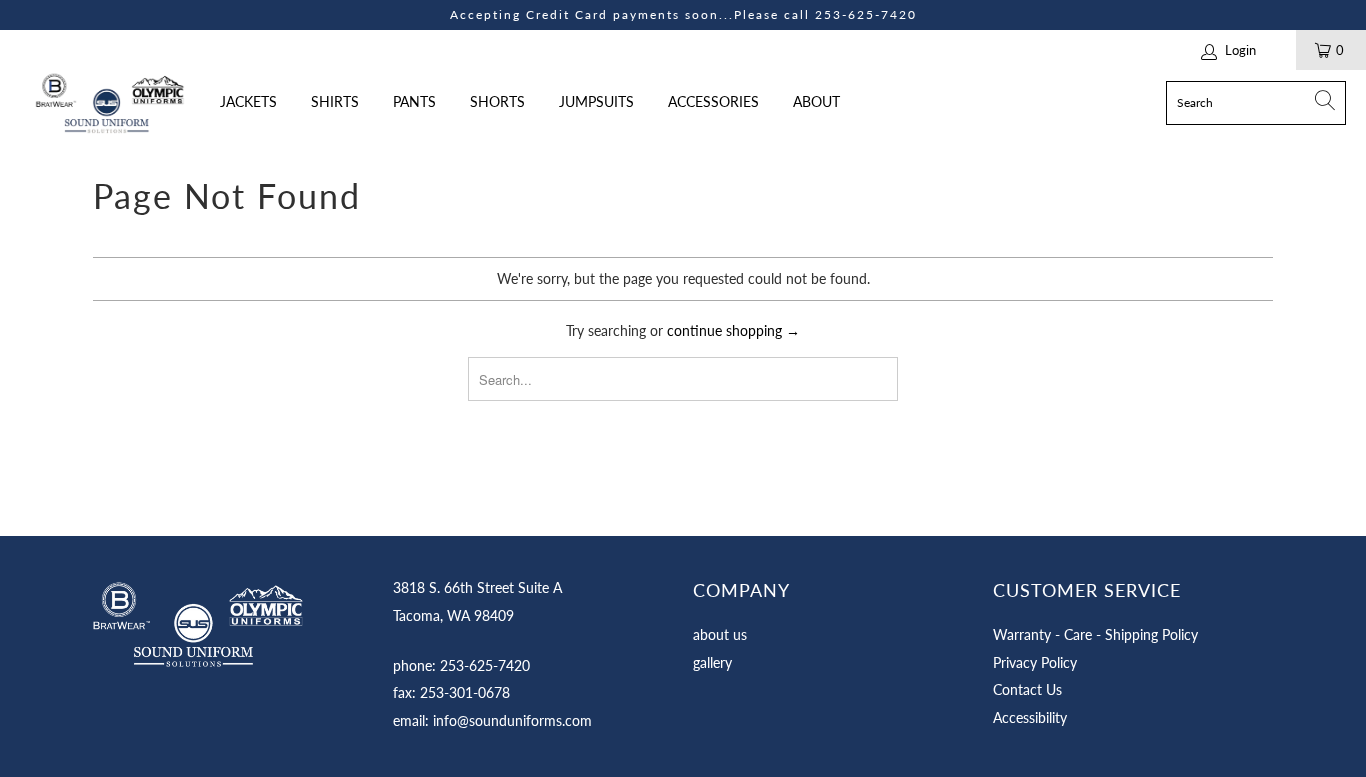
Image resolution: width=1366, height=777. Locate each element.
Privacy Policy (1035, 662)
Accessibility (1030, 717)
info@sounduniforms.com (512, 720)
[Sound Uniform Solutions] (110, 103)
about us (720, 634)
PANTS (414, 101)
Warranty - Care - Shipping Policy (1095, 634)
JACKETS (248, 101)
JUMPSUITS (596, 101)
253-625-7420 (866, 14)
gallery (712, 662)
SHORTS (497, 101)
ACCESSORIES (713, 101)
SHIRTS (335, 101)
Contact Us (1027, 689)
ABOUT (816, 101)
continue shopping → (733, 330)
